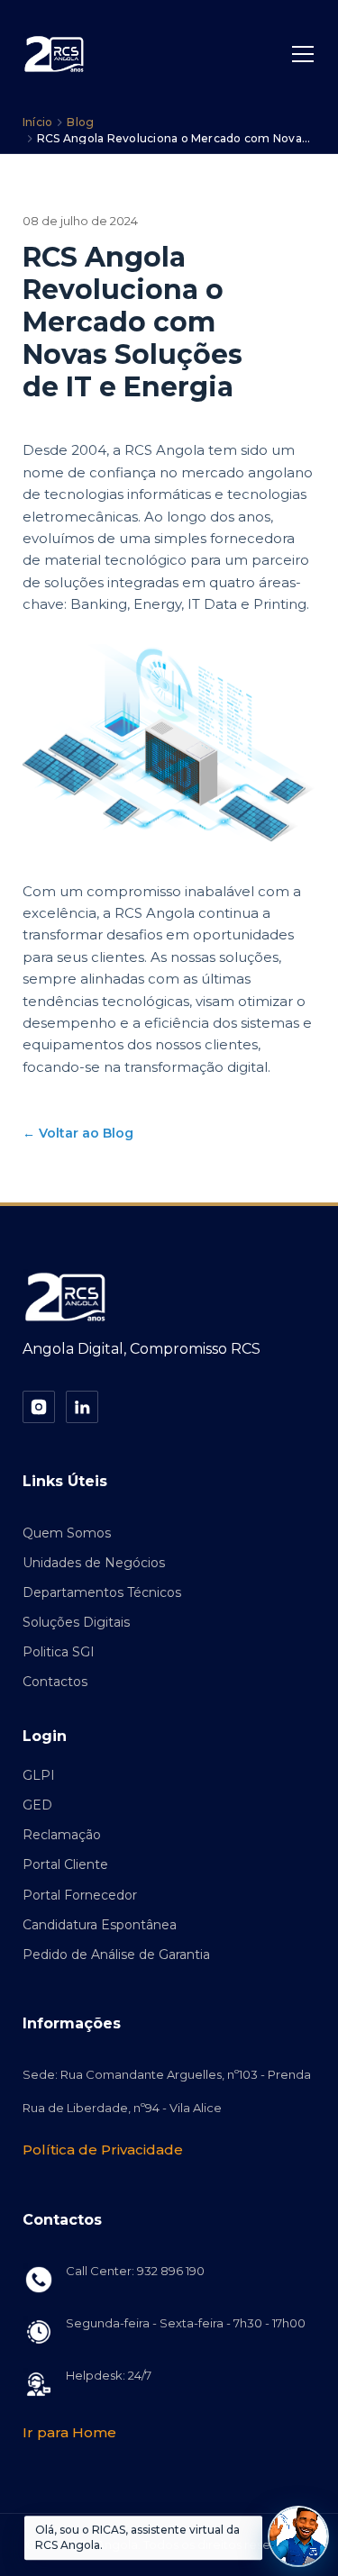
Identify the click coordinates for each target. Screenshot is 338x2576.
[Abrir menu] (303, 54)
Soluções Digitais (76, 1622)
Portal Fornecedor (80, 1895)
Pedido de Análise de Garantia (116, 1955)
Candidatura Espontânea (100, 1925)
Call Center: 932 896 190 (135, 2271)
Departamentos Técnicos (102, 1592)
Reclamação (62, 1835)
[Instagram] (39, 1407)
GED (37, 1805)
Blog (80, 122)
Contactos (55, 1682)
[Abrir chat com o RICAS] (298, 2536)
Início (37, 122)
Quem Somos (67, 1533)
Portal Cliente (65, 1864)
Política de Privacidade (103, 2150)
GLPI (39, 1775)
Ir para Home (69, 2432)
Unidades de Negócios (94, 1563)
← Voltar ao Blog (78, 1133)
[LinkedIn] (82, 1407)
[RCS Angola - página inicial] (55, 54)
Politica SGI (59, 1652)
